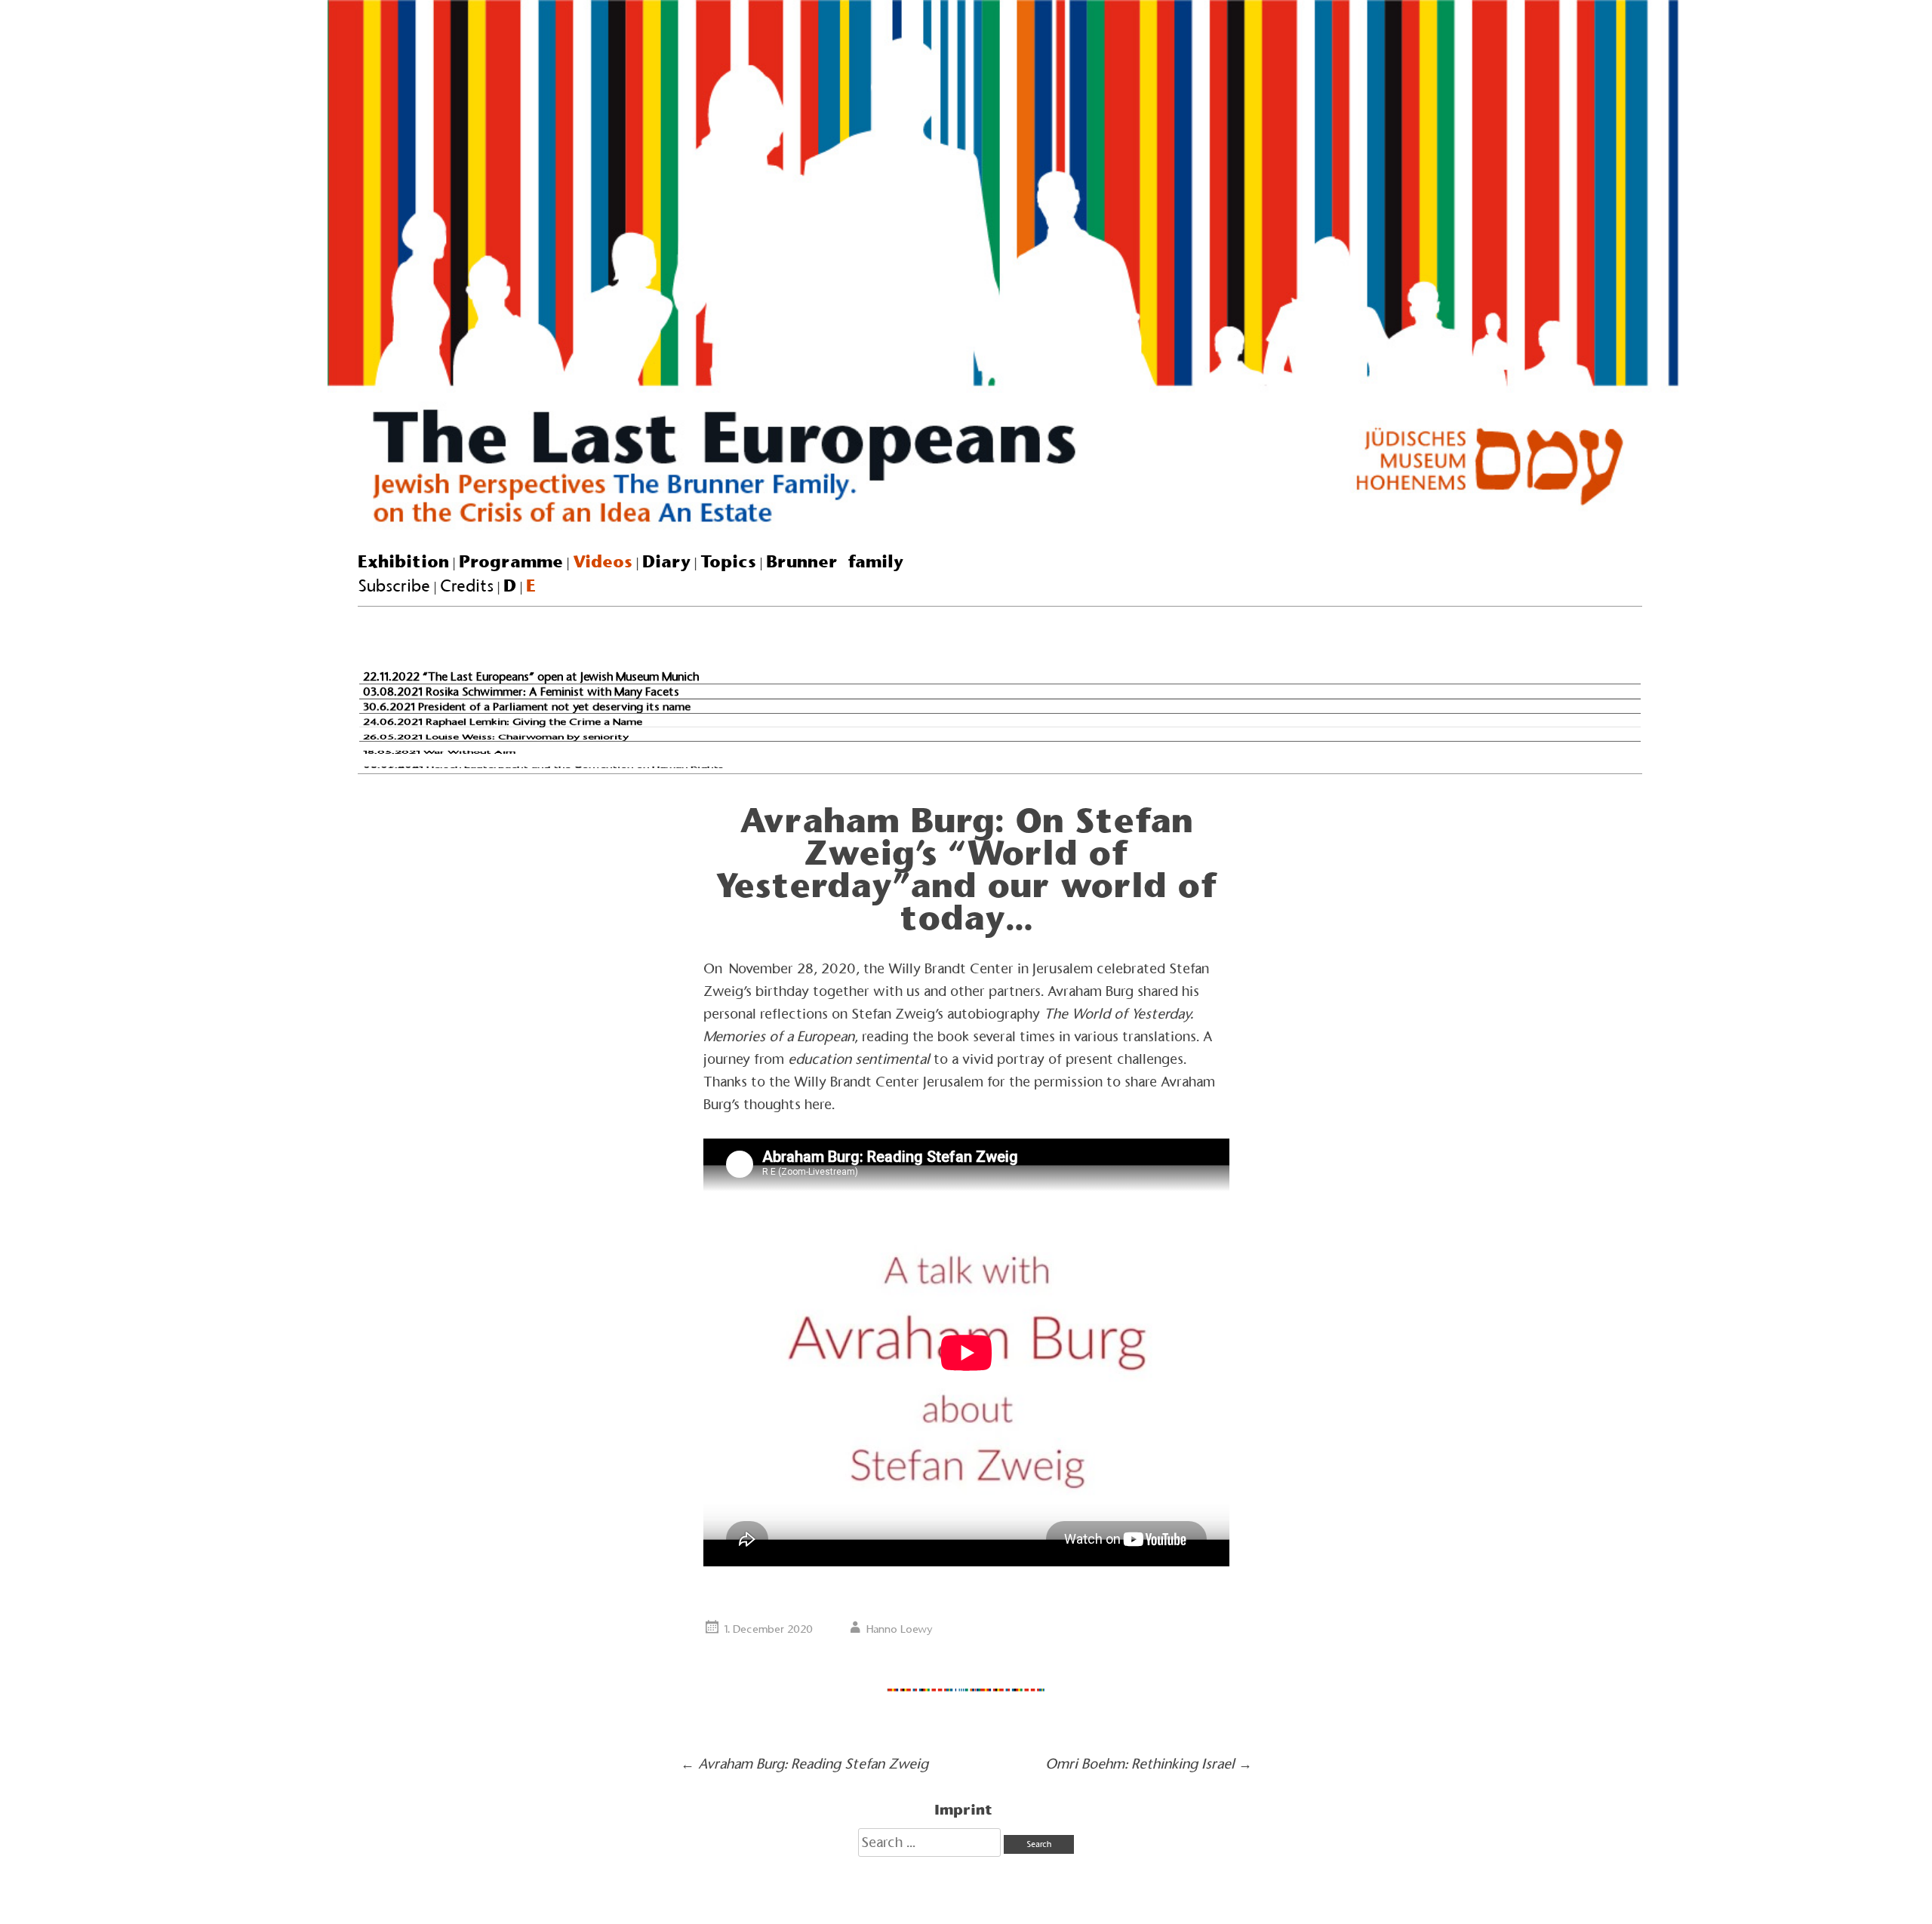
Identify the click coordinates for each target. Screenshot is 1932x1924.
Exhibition (403, 561)
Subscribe (394, 586)
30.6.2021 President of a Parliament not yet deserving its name (527, 707)
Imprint (963, 1809)
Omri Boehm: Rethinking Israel (1149, 1764)
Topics (728, 561)
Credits (467, 586)
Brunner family (835, 561)
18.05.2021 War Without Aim (439, 751)
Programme (511, 561)
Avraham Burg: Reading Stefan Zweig (804, 1764)
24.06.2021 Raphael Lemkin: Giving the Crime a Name (503, 721)
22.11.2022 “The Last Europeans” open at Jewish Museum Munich (531, 676)
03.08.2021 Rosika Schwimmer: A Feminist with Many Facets (521, 691)
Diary (666, 561)
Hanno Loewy (900, 1629)
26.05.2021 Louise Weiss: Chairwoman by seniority (496, 737)
